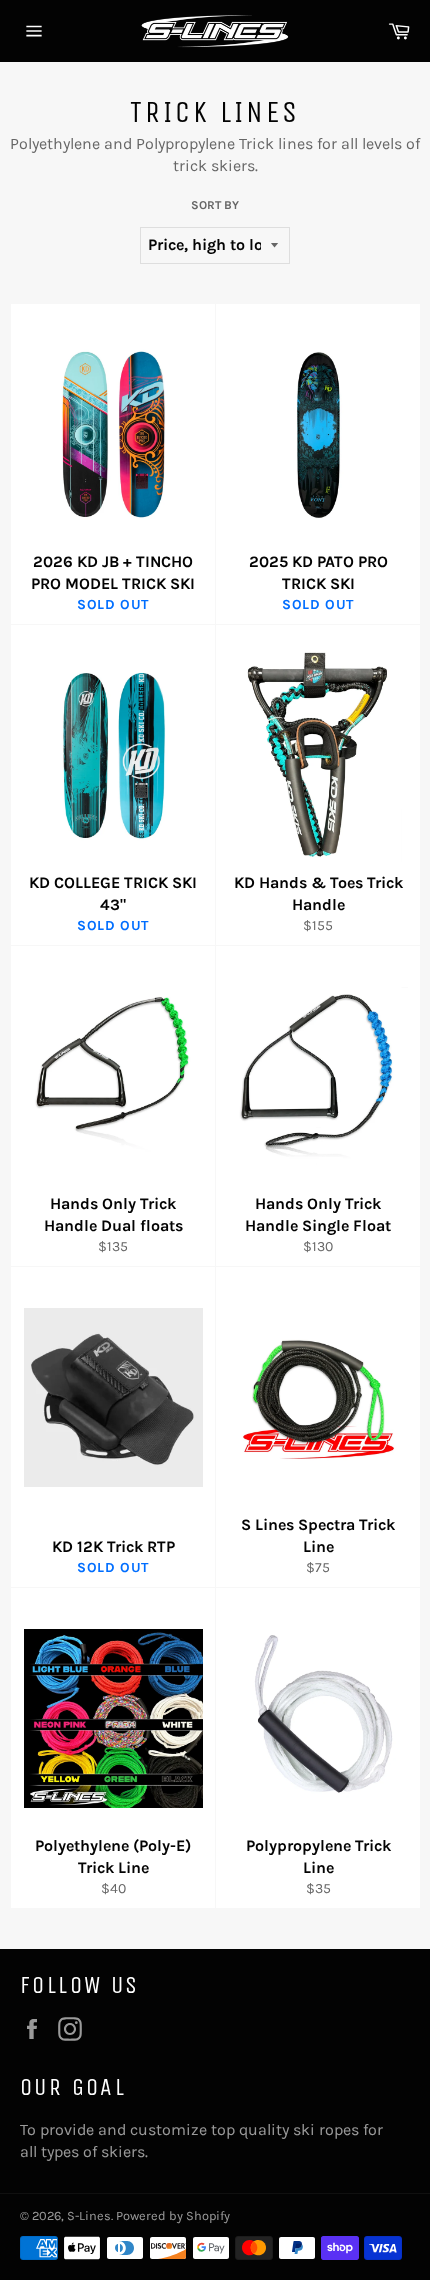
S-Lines (89, 2215)
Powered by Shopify (173, 2215)
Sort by (215, 205)
